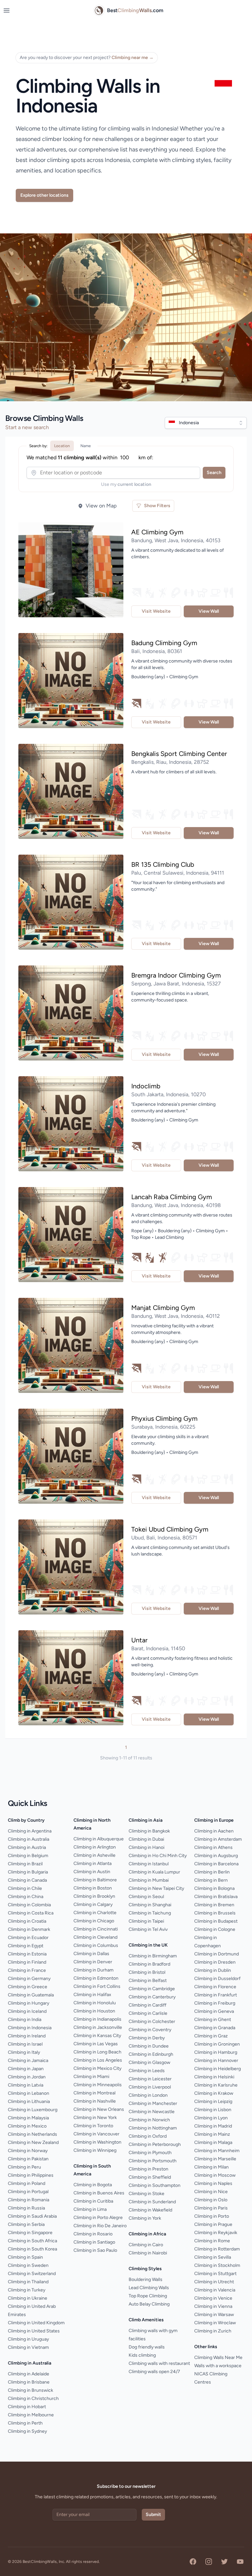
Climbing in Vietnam (28, 2347)
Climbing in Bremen (214, 1905)
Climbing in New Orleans (99, 2109)
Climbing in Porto (212, 2216)
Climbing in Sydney (27, 2431)
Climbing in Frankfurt (216, 1995)
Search (214, 473)
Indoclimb (146, 1086)
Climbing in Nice (211, 2192)
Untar (139, 1640)
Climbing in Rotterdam (217, 2249)
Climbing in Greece (28, 1987)
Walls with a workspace (218, 2366)
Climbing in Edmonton (96, 1978)
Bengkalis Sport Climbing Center (179, 754)
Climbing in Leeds (147, 2071)
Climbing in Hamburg (216, 2052)
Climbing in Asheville (94, 1855)
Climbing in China (26, 1897)
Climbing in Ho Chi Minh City (158, 1856)
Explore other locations (44, 195)
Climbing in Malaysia (28, 2118)
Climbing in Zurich (213, 2331)
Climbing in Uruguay (28, 2339)
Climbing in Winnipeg (95, 2150)
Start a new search (27, 427)
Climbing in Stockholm (217, 2265)
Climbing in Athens (213, 1847)
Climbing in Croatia (27, 1921)
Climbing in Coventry (150, 2030)
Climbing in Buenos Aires (99, 2193)
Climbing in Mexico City (97, 2068)
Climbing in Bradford (149, 1964)
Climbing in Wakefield (150, 2210)
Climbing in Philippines (31, 2175)
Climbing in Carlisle (148, 2013)
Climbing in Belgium (28, 1856)
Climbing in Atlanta (93, 1863)
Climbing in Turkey (27, 2290)
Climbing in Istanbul (149, 1864)
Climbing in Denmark (29, 1929)
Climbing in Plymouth (150, 2153)
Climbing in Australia (29, 1839)
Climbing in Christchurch (33, 2398)
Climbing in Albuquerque (99, 1839)
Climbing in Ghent (213, 2020)
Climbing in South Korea (32, 2249)
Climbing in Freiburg (215, 2003)
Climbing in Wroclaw (215, 2323)
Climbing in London (148, 2095)
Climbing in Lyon (211, 2118)
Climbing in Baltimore (95, 1880)
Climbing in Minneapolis (98, 2085)
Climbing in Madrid (213, 2126)
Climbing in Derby (147, 2038)
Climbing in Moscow (215, 2175)
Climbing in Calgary (93, 1904)
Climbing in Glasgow (149, 2062)
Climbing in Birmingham (153, 1956)
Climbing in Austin (92, 1872)
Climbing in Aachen (214, 1831)
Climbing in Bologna (214, 1888)
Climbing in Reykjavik (216, 2233)
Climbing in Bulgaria (28, 1872)
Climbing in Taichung (150, 1913)
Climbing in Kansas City (97, 2036)
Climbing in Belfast (148, 1981)
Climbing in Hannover (216, 2061)
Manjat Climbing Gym (163, 1308)
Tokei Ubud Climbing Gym (170, 1529)
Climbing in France (27, 1970)
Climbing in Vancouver (96, 2134)
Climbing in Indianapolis (97, 2019)
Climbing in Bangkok (149, 1831)
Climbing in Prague (213, 2224)
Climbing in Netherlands (32, 2134)
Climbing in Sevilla (213, 2257)
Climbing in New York (95, 2118)
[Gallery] (71, 570)
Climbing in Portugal (28, 2192)
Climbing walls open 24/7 (154, 2372)
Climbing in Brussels (215, 1913)
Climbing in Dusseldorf (217, 1979)
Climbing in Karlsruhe (216, 2085)
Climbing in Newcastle (152, 2112)
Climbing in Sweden (28, 2265)
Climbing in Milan (211, 2167)
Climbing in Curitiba (93, 2201)
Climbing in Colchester (152, 2021)
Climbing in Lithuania (29, 2101)
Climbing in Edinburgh (151, 2054)
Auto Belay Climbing (149, 2304)
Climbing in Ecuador (28, 1938)
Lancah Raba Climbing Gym (172, 1197)
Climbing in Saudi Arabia (32, 2216)
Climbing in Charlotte (95, 1913)
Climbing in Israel (25, 2044)
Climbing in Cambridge (152, 1989)
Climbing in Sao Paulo (95, 2250)
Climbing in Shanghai (150, 1905)
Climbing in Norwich (149, 2120)
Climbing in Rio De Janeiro (100, 2226)
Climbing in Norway (28, 2151)
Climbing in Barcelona (216, 1864)
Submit (153, 2515)
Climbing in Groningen (217, 2044)
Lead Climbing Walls (149, 2288)
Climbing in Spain (25, 2257)
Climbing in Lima (90, 2209)
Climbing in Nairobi (148, 2253)
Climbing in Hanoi (147, 1847)
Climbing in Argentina (30, 1831)
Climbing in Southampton (155, 2185)
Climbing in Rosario (93, 2234)
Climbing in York (145, 2218)
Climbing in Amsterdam (218, 1839)
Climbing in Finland (27, 1962)
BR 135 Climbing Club (163, 864)
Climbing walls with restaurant (159, 2363)
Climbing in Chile (25, 1888)
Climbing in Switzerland (32, 2274)
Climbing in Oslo (211, 2200)
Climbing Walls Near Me (218, 2358)
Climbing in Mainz (212, 2134)
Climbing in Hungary (29, 2003)
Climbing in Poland (27, 2183)
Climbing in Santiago (94, 2242)
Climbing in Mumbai (149, 1880)
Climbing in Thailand (28, 2282)
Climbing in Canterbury (152, 1997)
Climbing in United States (34, 2331)
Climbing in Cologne (215, 1929)
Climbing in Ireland (27, 2036)
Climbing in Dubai (146, 1839)
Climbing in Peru (24, 2167)
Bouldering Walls (146, 2279)
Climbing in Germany (29, 1979)
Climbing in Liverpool (150, 2087)
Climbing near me (133, 58)
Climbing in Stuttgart (215, 2274)
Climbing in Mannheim (217, 2151)
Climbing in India (25, 2020)
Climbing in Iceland (27, 2011)
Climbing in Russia (26, 2208)
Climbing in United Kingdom (36, 2323)
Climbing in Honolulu (95, 2003)
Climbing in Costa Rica (31, 1913)
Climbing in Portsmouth (153, 2161)
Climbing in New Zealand (33, 2142)
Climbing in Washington (97, 2142)
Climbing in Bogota (93, 2185)
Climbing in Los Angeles (98, 2060)
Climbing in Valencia (215, 2290)
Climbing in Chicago (94, 1921)
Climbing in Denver (93, 1962)
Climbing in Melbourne (31, 2415)
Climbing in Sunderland (152, 2202)
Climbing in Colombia (29, 1905)
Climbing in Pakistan (28, 2159)
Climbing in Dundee (149, 2046)
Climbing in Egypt (26, 1946)
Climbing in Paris (211, 2208)
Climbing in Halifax (92, 1995)
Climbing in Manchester (153, 2103)
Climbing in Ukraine (28, 2298)
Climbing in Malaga (213, 2142)
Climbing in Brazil (25, 1864)
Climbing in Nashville (95, 2101)
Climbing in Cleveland (95, 1937)
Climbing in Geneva (214, 2011)
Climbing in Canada (27, 1880)
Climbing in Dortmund (217, 1954)
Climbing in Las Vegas (96, 2044)
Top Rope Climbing (148, 2296)
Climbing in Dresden (215, 1962)
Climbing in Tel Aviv (148, 1929)
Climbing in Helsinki (214, 2077)
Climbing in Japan (26, 2069)
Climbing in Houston (94, 2011)
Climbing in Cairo (146, 2245)
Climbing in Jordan (27, 2077)
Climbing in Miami (91, 2077)
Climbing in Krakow (214, 2093)
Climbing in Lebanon (29, 2093)
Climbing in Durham (94, 1970)
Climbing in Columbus (96, 1945)
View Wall (209, 611)
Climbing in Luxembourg (33, 2110)
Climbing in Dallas (91, 1954)
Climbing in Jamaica (28, 2061)
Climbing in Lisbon (213, 2110)
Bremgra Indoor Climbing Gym (176, 975)
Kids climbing (142, 2355)
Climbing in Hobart (27, 2407)
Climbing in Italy (24, 2052)
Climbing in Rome (212, 2241)
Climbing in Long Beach (97, 2052)
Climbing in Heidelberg (218, 2069)
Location (62, 446)
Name (86, 446)
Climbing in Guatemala (31, 1995)
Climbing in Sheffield (150, 2177)
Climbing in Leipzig (213, 2101)
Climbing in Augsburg (216, 1856)
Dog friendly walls (147, 2347)
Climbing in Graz (211, 2036)
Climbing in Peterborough (155, 2144)
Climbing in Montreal (94, 2093)
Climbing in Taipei (146, 1921)
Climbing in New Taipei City (156, 1888)
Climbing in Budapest (216, 1921)
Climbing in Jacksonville (98, 2027)
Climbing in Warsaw (214, 2315)
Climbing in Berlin (212, 1872)
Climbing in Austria (27, 1847)
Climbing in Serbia (26, 2224)
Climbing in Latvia (26, 2085)
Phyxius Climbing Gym (164, 1418)
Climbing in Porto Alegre (98, 2218)
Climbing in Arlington (95, 1847)
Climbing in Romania (29, 2200)
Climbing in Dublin (213, 1970)
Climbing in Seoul (146, 1897)
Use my (126, 484)
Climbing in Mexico (27, 2126)
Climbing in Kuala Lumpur (154, 1872)
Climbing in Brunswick (31, 2390)
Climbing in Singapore (30, 2233)
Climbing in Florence (215, 1987)
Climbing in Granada (215, 2028)
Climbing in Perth (25, 2423)
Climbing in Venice (213, 2298)
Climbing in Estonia (27, 1954)
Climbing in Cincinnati (96, 1929)
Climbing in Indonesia (30, 2028)
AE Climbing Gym (157, 532)
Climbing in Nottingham (153, 2128)
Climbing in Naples (213, 2183)
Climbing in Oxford (148, 2136)
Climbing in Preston (148, 2169)
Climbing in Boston (93, 1888)
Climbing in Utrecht (214, 2282)
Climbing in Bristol (147, 1972)
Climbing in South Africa (32, 2241)
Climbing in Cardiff (147, 2005)
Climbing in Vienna (213, 2306)
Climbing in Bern (211, 1880)
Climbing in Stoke (147, 2194)
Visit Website (156, 611)
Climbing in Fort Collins (97, 1986)
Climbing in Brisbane (29, 2382)
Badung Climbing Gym (164, 643)
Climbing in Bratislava (216, 1897)
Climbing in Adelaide (29, 2374)
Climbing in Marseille (215, 2159)
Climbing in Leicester (150, 2079)
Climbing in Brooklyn (94, 1896)
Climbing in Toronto (93, 2126)
